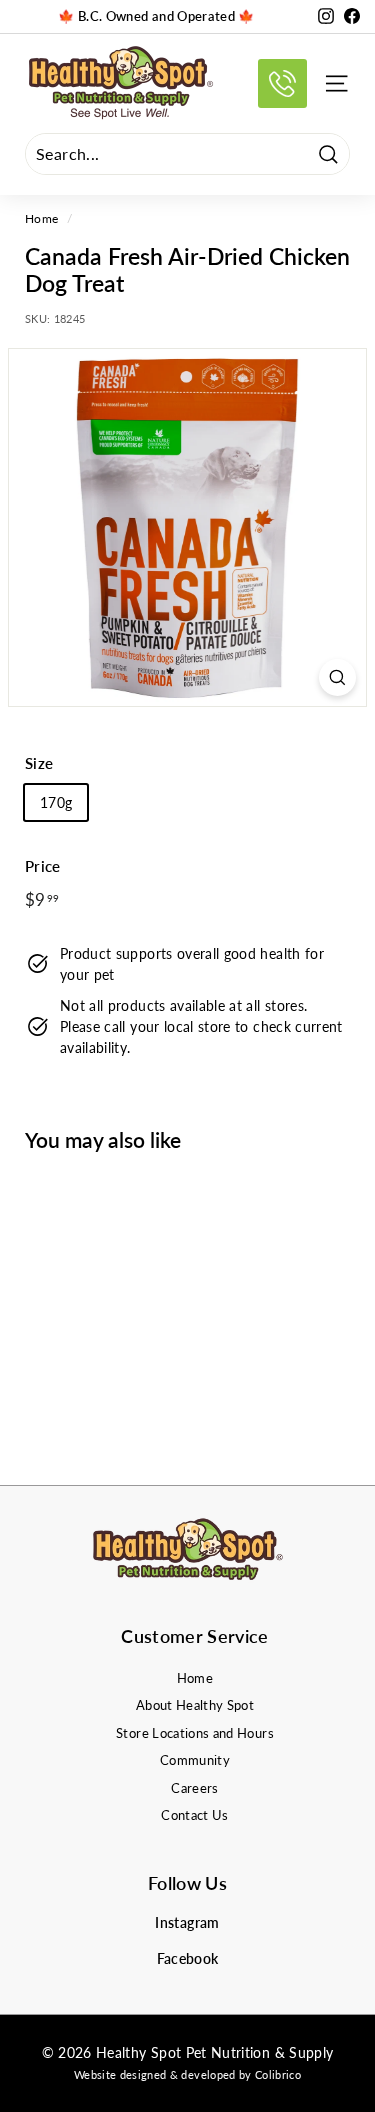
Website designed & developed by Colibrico (187, 2074)
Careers (194, 1788)
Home (41, 218)
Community (195, 1760)
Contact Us (195, 1815)
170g (56, 802)
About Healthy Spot (195, 1705)
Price (43, 866)
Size (39, 763)
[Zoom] (337, 677)
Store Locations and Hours (195, 1733)
